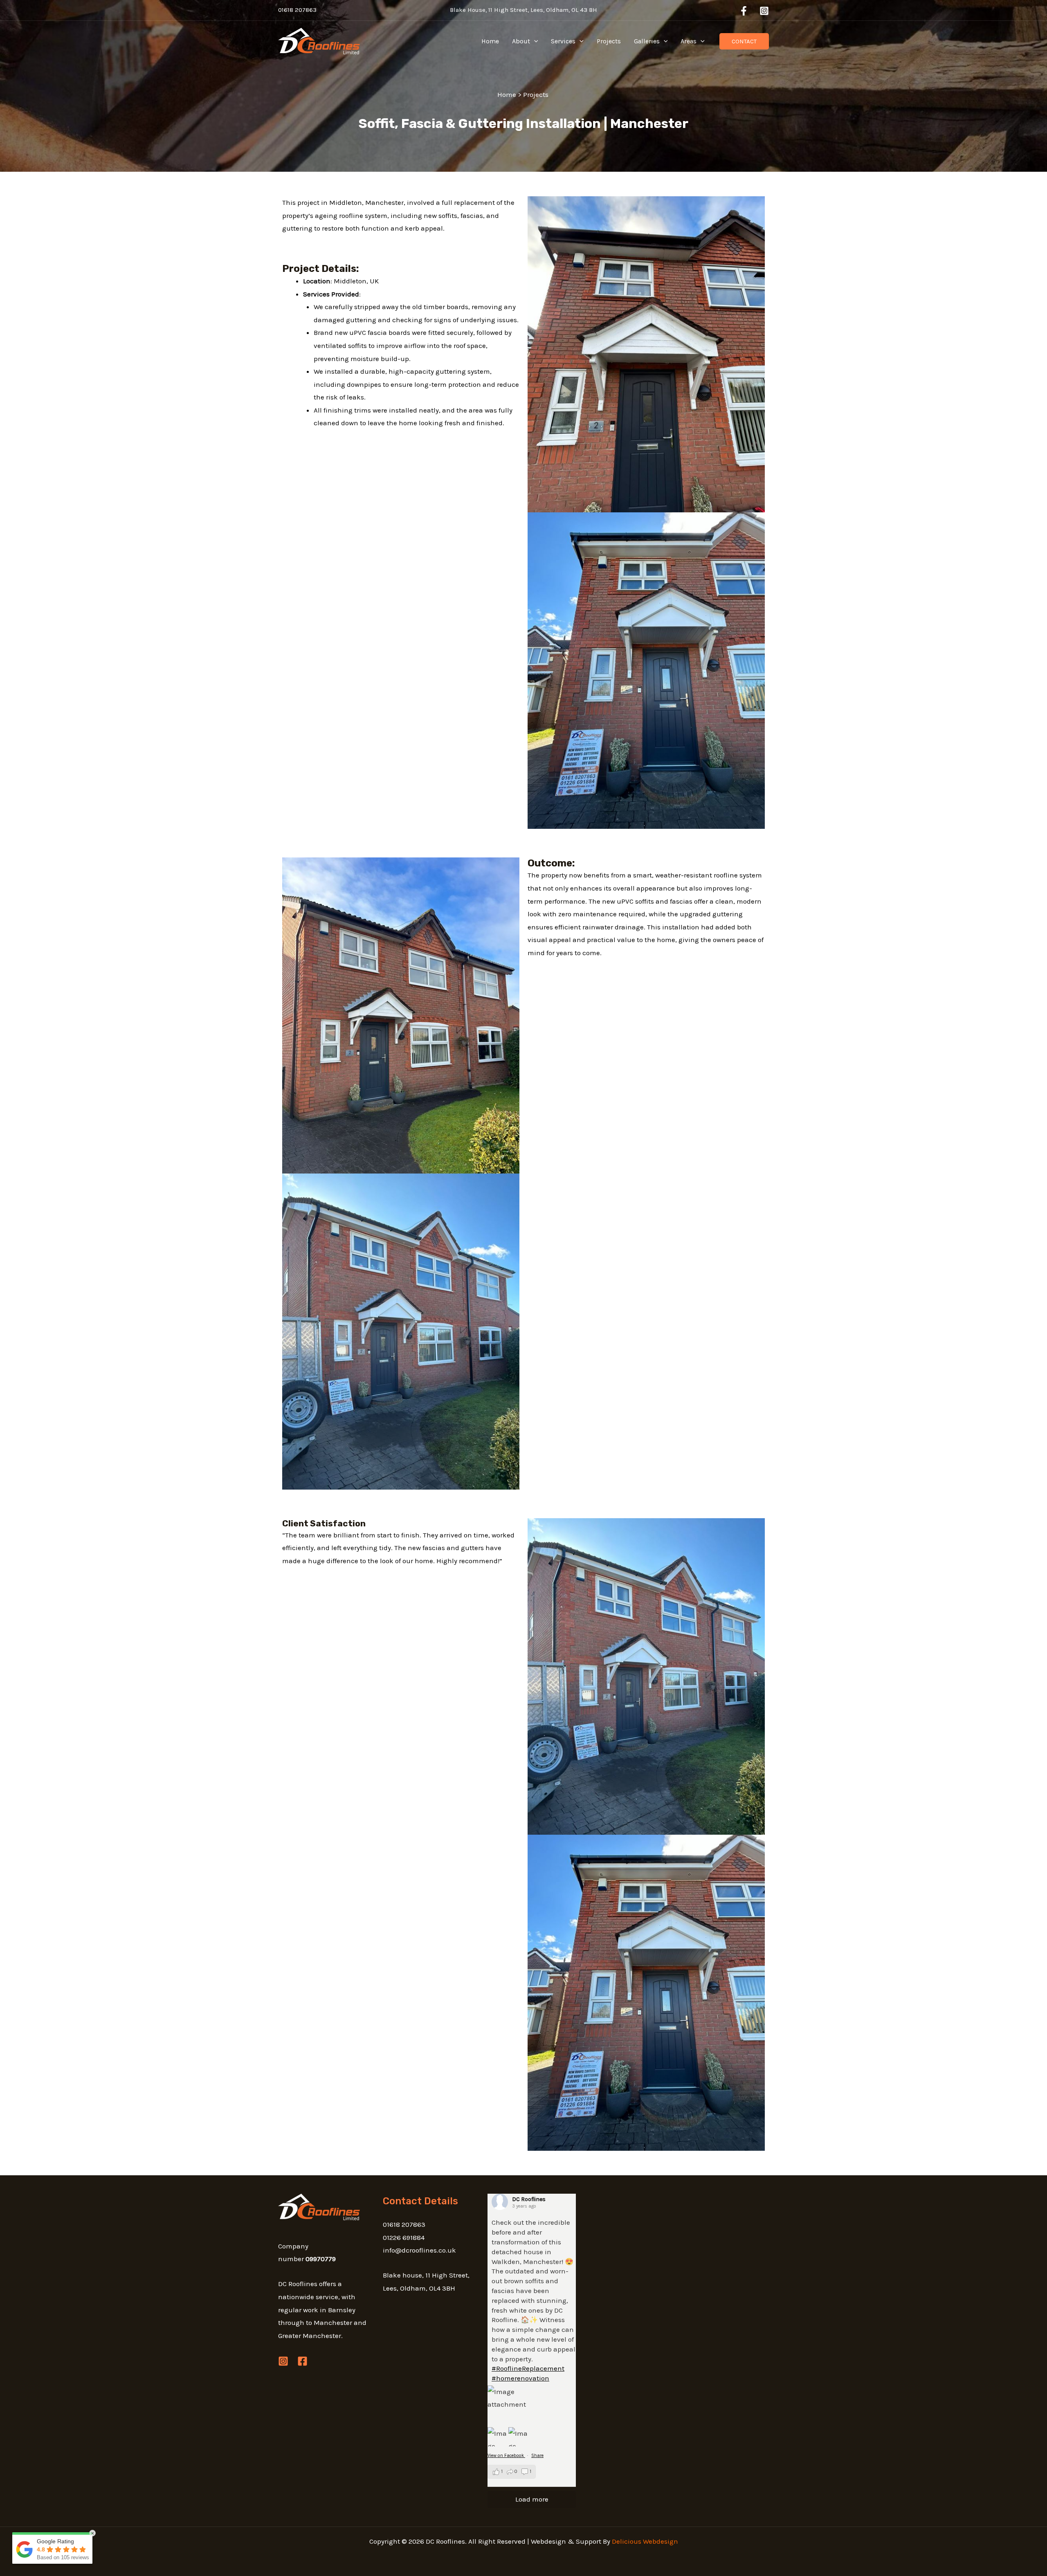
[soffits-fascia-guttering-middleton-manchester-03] (646, 354)
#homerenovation (520, 2378)
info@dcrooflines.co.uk (419, 2250)
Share (537, 2456)
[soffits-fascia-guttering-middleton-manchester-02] (646, 670)
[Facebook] (744, 11)
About (521, 41)
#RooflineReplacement (528, 2368)
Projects (609, 41)
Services (563, 41)
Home (490, 41)
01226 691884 (404, 2237)
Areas (689, 41)
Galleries (647, 41)
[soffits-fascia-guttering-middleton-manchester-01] (401, 1014)
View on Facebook (506, 2456)
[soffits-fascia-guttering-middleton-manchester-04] (401, 1331)
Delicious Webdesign (645, 2541)
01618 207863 (297, 10)
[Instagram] (764, 11)
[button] (534, 41)
